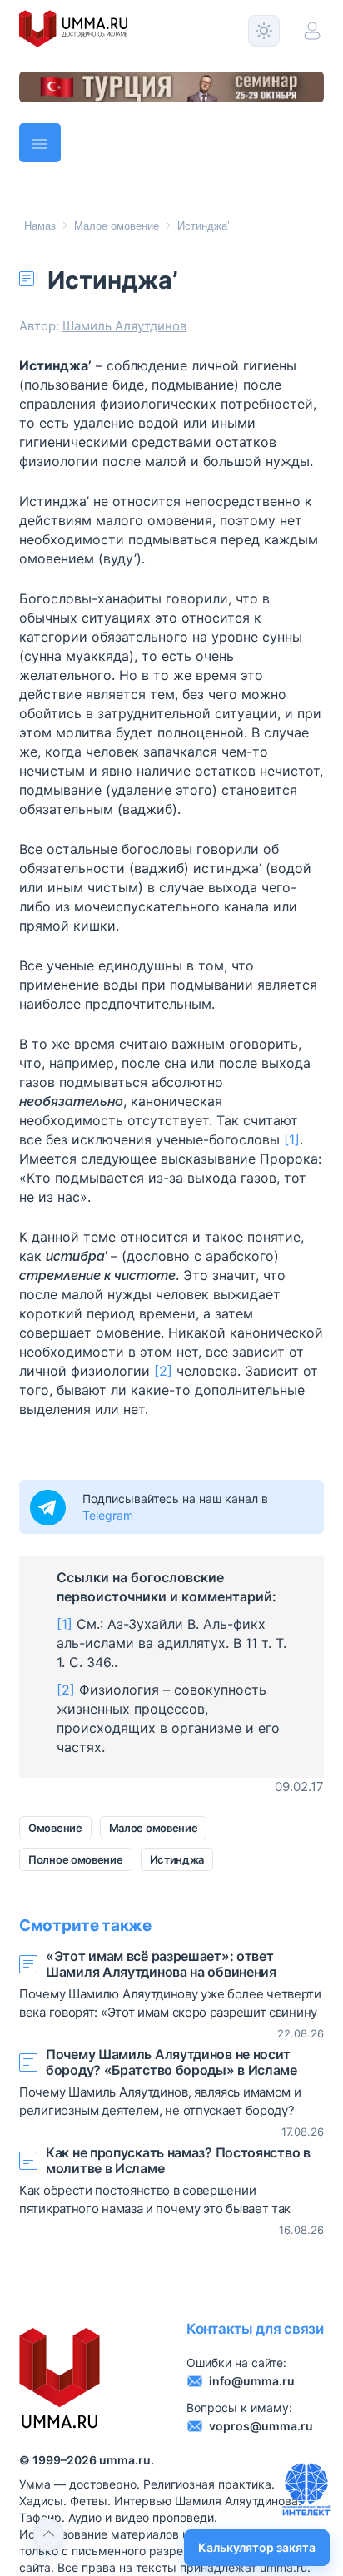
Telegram (108, 1515)
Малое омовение (117, 226)
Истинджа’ (204, 226)
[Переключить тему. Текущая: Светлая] (264, 31)
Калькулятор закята (257, 2547)
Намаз (40, 226)
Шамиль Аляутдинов (124, 326)
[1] (292, 1139)
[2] (163, 1371)
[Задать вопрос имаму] (306, 2489)
